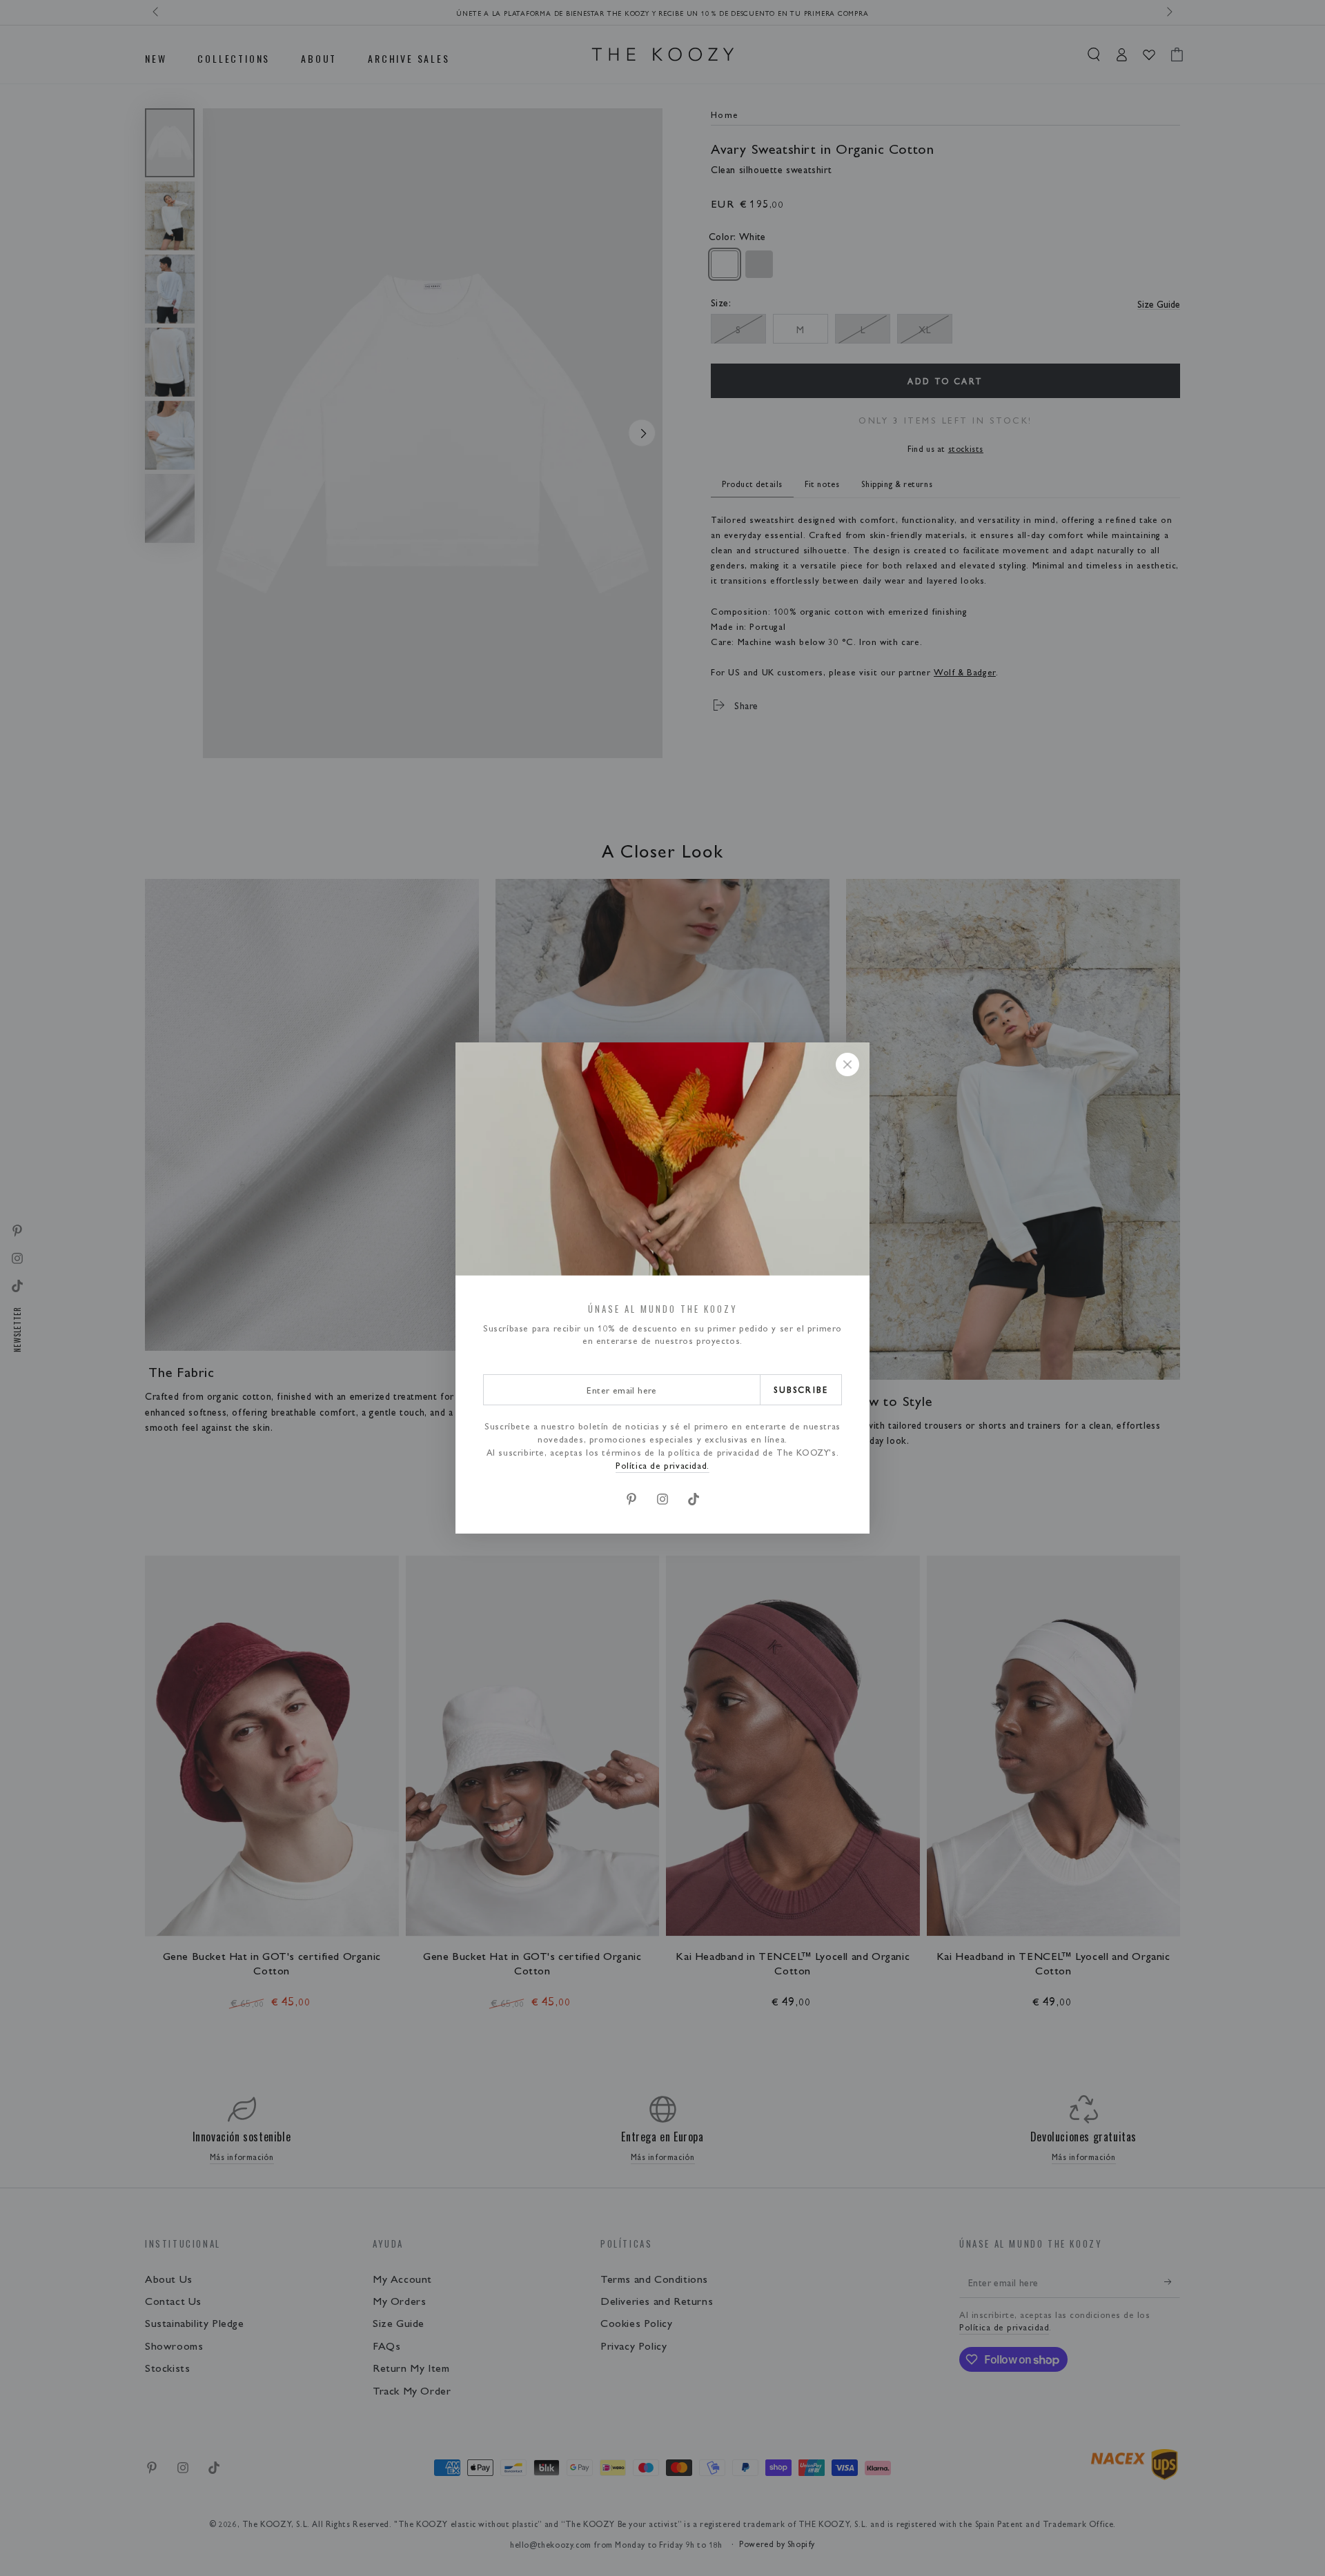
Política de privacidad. (662, 1465)
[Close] (847, 1064)
